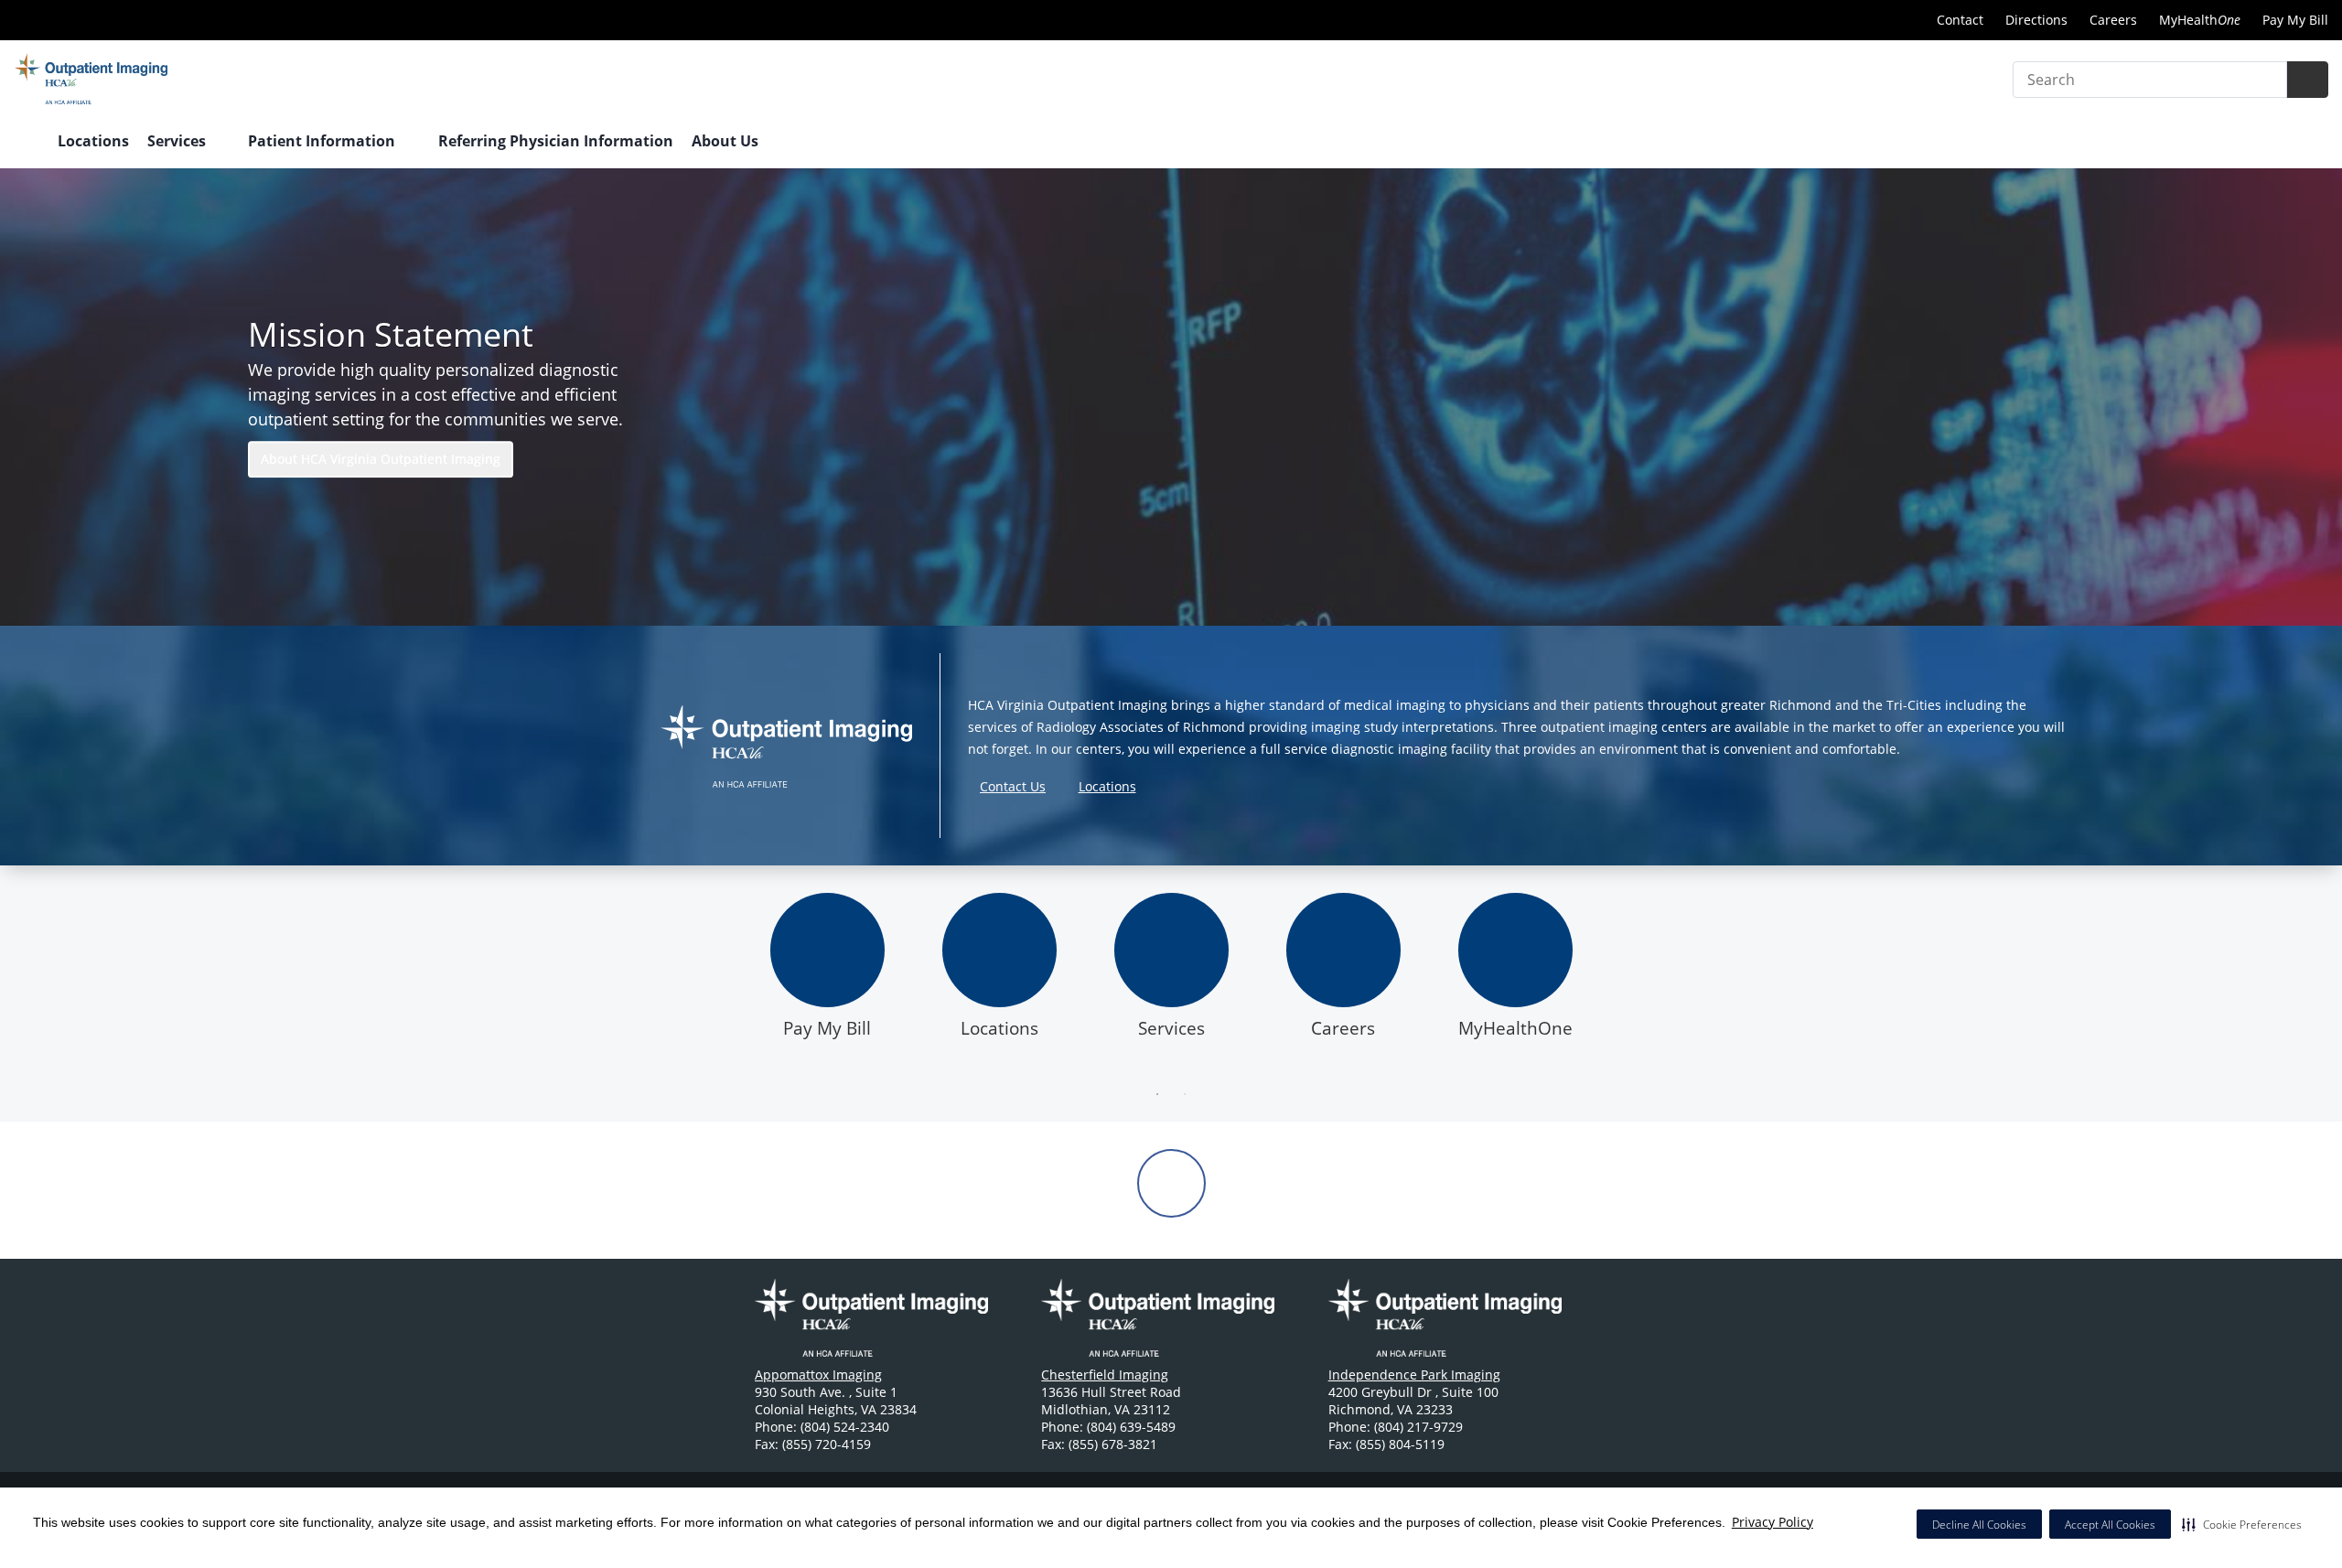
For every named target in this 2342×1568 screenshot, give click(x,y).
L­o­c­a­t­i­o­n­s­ (999, 1028)
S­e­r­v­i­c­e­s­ (1171, 1028)
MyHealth (2200, 20)
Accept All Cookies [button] (2110, 1525)
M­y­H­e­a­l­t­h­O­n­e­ (1515, 1028)
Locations (93, 141)
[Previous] (727, 982)
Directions (2036, 20)
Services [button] (178, 141)
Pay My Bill (2295, 20)
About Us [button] (727, 141)
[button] (2242, 1524)
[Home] (27, 143)
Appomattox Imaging (818, 1375)
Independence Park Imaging (1414, 1375)
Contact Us (1013, 786)
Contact (1960, 20)
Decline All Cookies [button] (1979, 1525)
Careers (2113, 20)
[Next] (1615, 982)
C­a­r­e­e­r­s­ (1343, 1028)
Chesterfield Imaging (1105, 1375)
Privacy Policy (1773, 1522)
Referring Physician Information (556, 141)
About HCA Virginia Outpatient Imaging (381, 459)
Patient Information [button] (323, 141)
